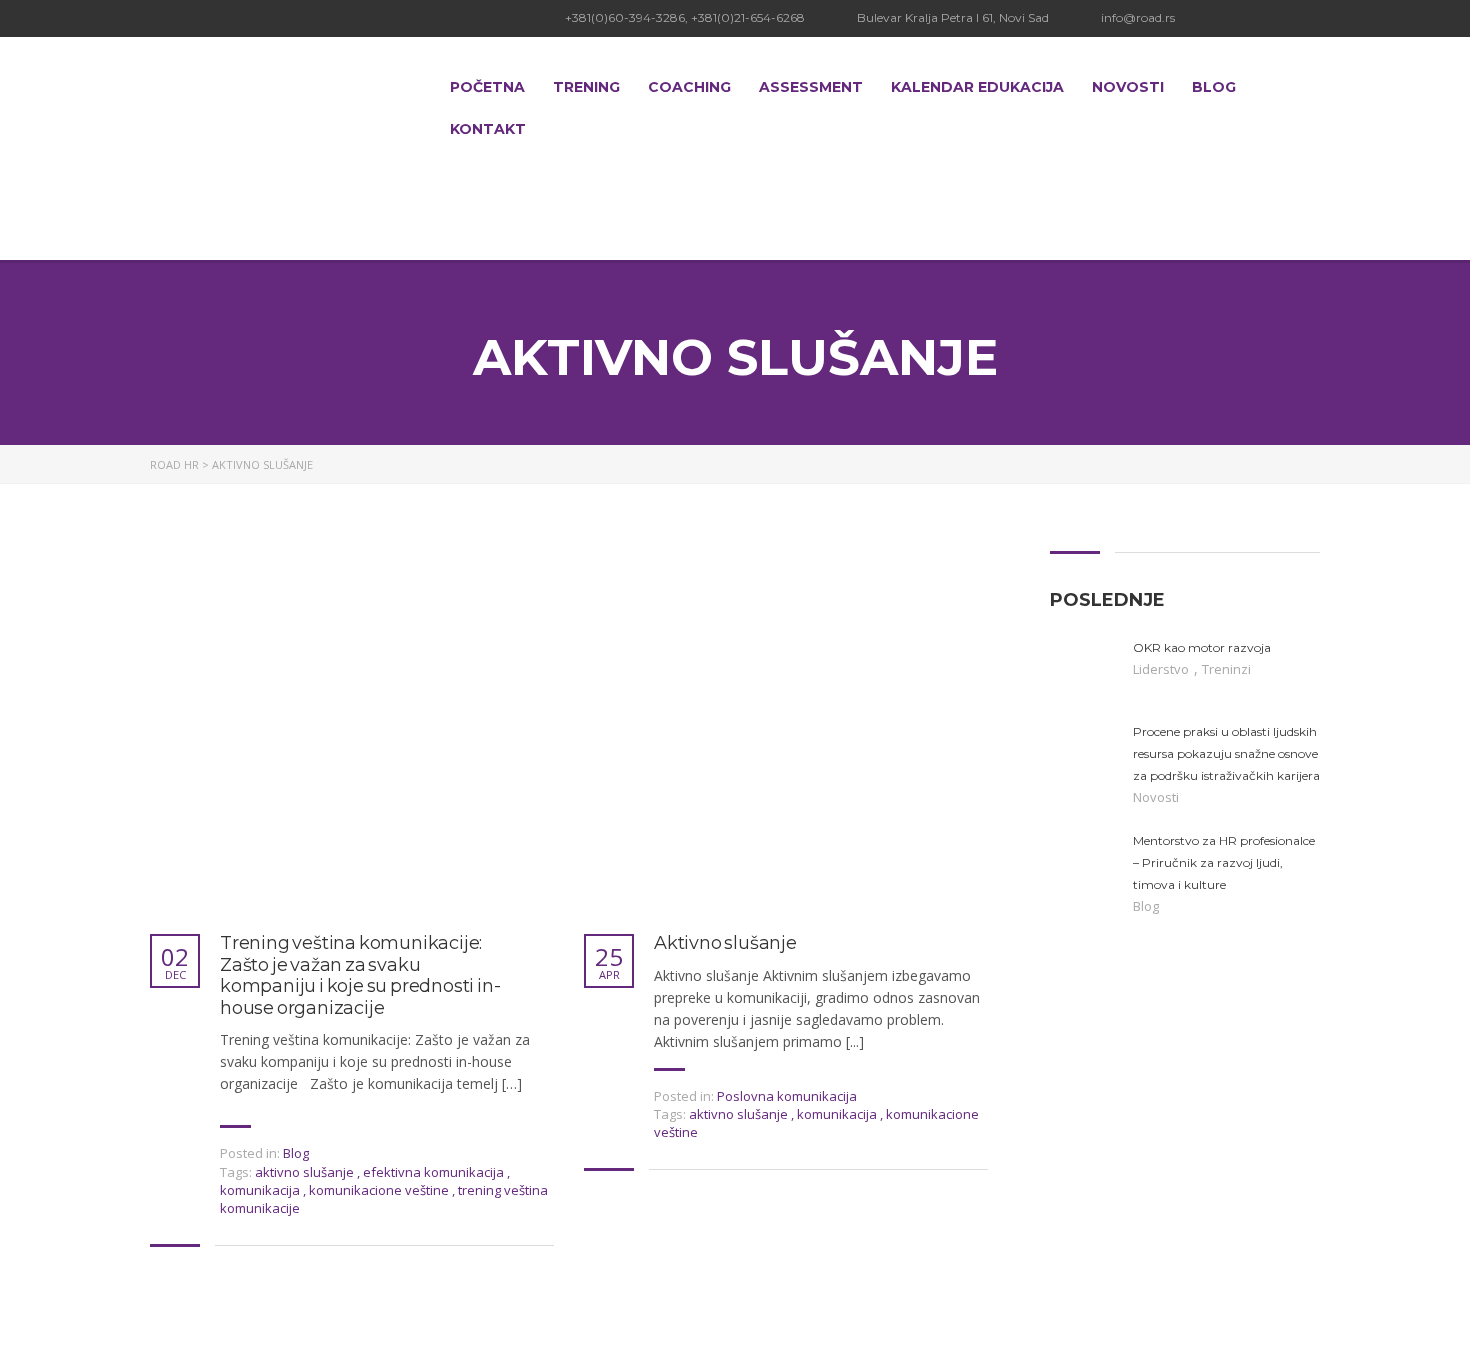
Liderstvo (1162, 669)
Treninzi (1226, 669)
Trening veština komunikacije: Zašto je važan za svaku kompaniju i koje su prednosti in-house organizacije (360, 976)
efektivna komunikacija (435, 1172)
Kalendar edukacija (977, 87)
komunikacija (261, 1190)
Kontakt (488, 129)
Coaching (689, 87)
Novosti (1128, 87)
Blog (1214, 87)
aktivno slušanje (306, 1172)
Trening (586, 87)
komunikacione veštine (380, 1190)
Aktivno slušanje (725, 943)
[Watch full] (335, 729)
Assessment (811, 87)
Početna (487, 87)
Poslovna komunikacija (787, 1096)
